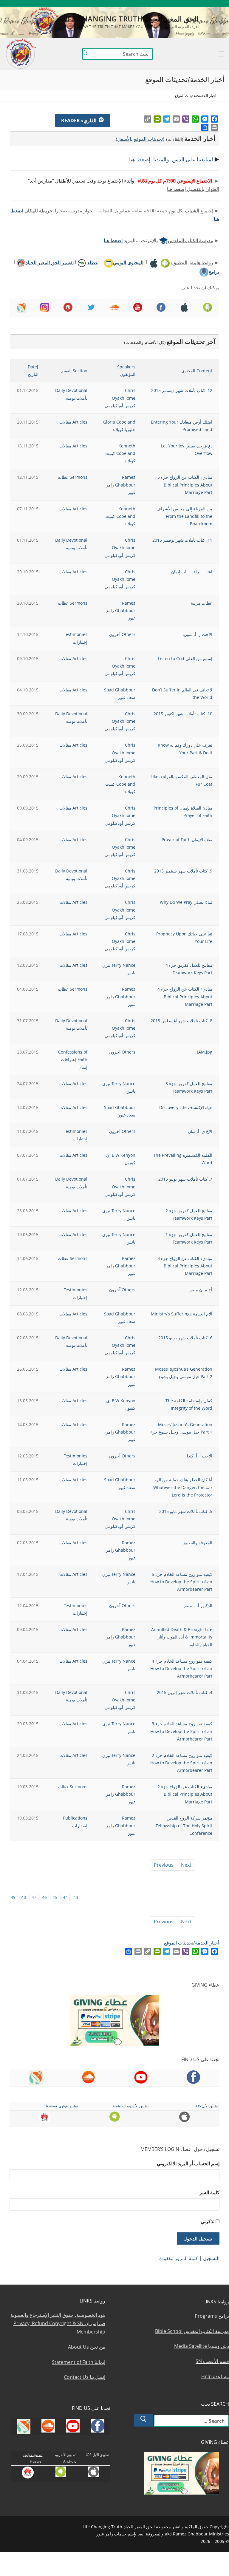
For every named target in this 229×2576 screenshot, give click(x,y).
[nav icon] (221, 54)
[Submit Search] (85, 54)
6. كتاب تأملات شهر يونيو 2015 (185, 1338)
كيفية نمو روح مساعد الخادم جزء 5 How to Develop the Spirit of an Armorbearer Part (181, 1582)
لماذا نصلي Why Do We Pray (186, 902)
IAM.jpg (205, 1052)
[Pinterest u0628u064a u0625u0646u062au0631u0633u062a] (169, 3)
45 (55, 1897)
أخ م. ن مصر (201, 1290)
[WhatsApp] (195, 119)
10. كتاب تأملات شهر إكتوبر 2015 (183, 714)
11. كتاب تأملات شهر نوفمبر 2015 (182, 540)
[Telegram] (167, 119)
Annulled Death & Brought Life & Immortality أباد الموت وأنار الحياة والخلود (182, 1637)
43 (76, 1897)
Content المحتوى (197, 371)
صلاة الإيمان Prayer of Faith (187, 840)
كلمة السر (209, 2192)
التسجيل (211, 2258)
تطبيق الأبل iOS (207, 2106)
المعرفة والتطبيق (197, 1543)
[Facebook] (214, 119)
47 (34, 1897)
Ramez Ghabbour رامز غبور (121, 485)
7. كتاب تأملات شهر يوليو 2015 (185, 1179)
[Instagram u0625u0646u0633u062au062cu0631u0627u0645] (187, 3)
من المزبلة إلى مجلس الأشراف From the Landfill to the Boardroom (184, 516)
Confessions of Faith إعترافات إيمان (73, 1059)
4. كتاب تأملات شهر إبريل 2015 (185, 1692)
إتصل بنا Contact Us (85, 2377)
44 (65, 1897)
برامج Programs (212, 2316)
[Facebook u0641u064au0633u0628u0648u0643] (221, 3)
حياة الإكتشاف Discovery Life (186, 1107)
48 (24, 1897)
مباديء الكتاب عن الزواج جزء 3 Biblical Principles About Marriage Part (185, 1266)
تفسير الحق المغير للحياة (49, 262)
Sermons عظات (73, 477)
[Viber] (186, 119)
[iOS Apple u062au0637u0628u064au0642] (152, 3)
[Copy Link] (148, 119)
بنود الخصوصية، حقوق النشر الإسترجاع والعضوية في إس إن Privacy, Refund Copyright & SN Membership (58, 2323)
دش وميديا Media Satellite (202, 2346)
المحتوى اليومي (128, 262)
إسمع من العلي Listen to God (185, 658)
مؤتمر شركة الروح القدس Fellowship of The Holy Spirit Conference (184, 1825)
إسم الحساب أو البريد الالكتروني (188, 2163)
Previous (164, 1865)
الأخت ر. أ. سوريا (197, 634)
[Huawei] (144, 3)
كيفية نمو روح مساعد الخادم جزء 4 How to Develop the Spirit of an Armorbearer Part (181, 1668)
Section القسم (74, 371)
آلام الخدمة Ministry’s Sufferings (182, 1314)
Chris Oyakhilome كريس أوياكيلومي (120, 398)
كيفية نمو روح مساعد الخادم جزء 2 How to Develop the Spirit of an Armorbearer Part (181, 1763)
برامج (214, 272)
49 (13, 1897)
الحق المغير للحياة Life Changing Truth (130, 19)
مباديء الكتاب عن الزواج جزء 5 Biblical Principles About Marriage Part (185, 485)
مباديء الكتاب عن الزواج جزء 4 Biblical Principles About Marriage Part (185, 996)
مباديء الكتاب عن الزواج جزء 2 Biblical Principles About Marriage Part (185, 1794)
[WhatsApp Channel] (178, 3)
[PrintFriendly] (157, 119)
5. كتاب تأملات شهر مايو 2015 (186, 1511)
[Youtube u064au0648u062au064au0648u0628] (213, 3)
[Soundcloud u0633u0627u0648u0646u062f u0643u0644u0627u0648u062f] (204, 3)
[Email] (176, 119)
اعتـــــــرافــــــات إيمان (192, 572)
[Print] (214, 127)
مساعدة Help (215, 2376)
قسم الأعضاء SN (212, 2361)
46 (44, 1897)
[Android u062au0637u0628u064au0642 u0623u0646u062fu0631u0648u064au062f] (160, 3)
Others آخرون (122, 634)
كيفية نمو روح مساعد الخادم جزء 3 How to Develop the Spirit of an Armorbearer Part (181, 1731)
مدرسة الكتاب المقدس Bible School (192, 2331)
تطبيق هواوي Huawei (61, 2106)
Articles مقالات (73, 422)
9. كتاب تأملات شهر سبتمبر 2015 (183, 871)
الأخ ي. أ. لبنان (200, 1131)
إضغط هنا (113, 240)
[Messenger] (205, 119)
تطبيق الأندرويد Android (130, 2106)
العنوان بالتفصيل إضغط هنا (193, 189)
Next (186, 1865)
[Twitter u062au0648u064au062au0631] (195, 3)
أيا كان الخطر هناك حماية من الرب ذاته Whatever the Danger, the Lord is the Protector (182, 1487)
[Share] (205, 127)
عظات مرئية (202, 603)
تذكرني (208, 2221)
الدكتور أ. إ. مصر (198, 1606)
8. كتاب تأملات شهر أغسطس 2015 (181, 1021)
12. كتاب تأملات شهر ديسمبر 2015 (182, 390)
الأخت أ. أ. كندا (200, 1456)
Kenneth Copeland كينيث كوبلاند (120, 453)
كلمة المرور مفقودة (179, 2258)
